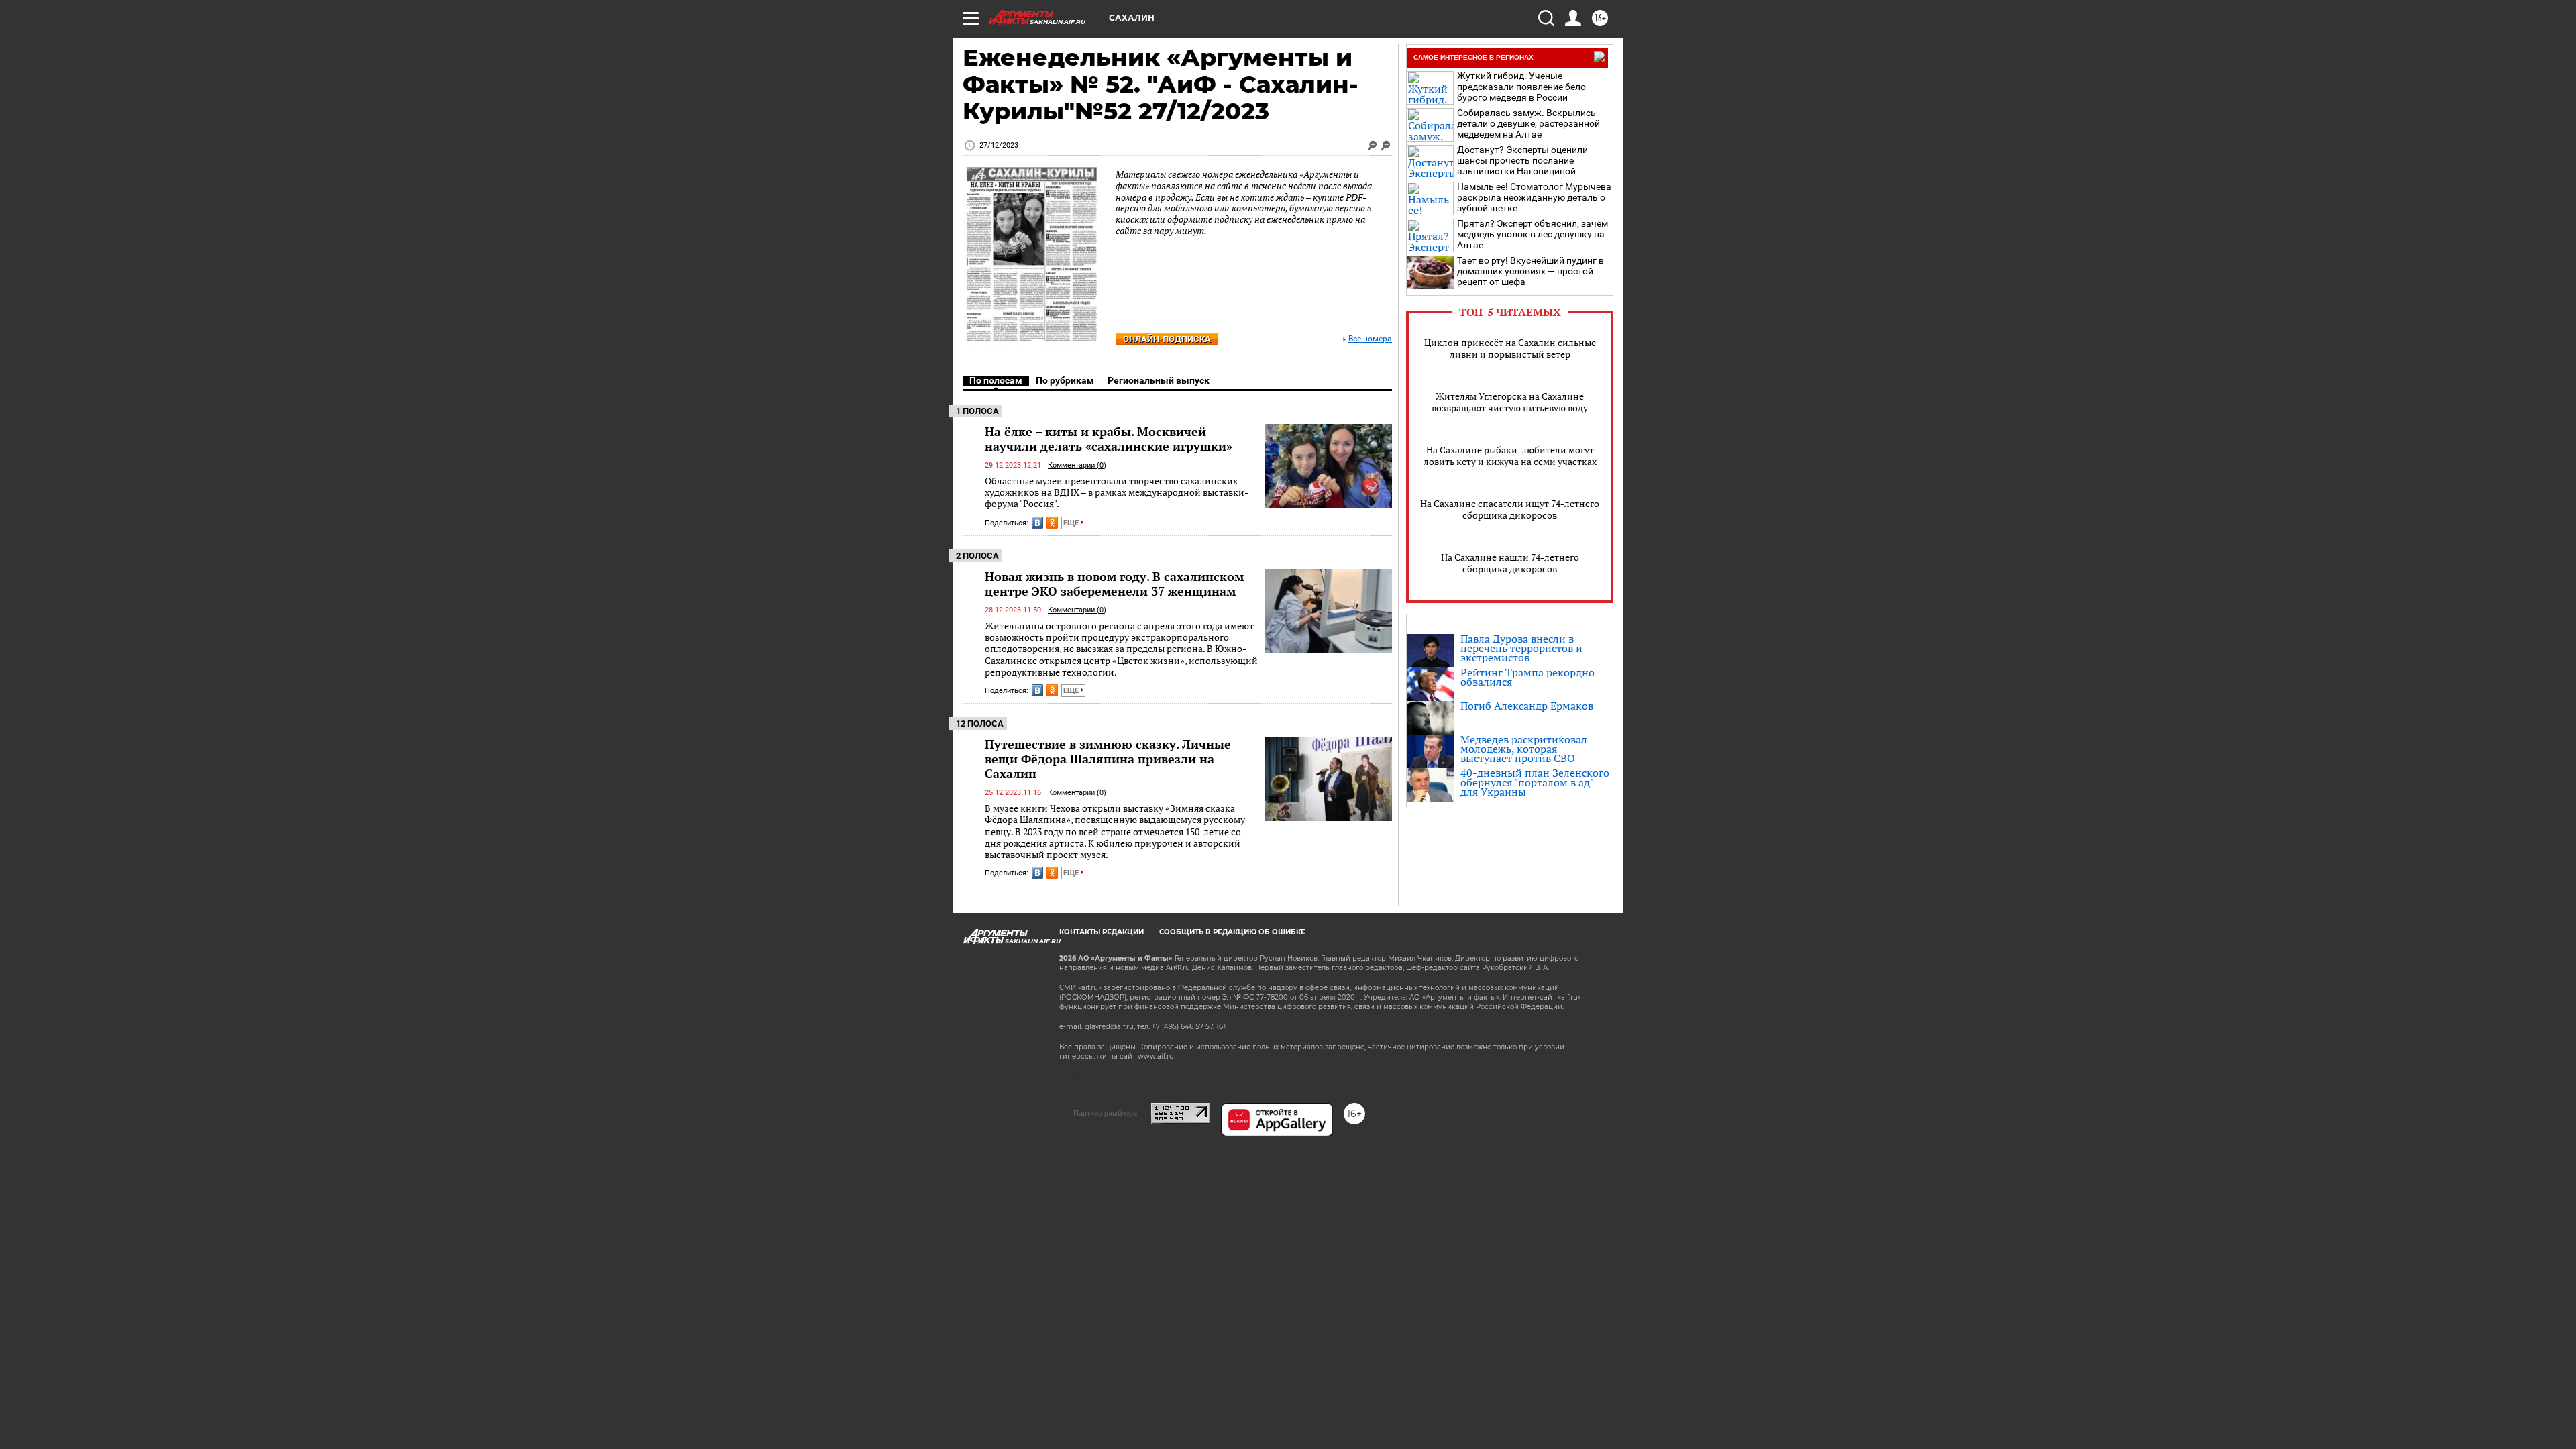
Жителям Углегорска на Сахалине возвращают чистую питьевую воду (1510, 402)
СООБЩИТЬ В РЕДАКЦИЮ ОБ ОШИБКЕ (1232, 932)
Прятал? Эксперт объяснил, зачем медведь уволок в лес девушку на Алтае (1533, 234)
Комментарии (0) (1077, 465)
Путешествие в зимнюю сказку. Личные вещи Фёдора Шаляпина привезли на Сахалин (1108, 759)
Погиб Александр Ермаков (1527, 706)
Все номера (1370, 339)
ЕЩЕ (1072, 523)
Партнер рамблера (1105, 1113)
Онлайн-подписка (1167, 339)
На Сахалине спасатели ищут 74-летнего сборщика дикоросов (1510, 509)
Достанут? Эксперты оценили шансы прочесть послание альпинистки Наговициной (1522, 160)
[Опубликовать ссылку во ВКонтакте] (1037, 523)
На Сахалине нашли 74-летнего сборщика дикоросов (1510, 563)
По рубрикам (1065, 380)
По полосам (996, 380)
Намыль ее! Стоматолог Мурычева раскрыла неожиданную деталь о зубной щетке (1534, 197)
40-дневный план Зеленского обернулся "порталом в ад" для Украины (1535, 782)
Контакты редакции (1102, 932)
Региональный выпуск (1159, 380)
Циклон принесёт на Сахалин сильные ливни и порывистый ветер (1510, 348)
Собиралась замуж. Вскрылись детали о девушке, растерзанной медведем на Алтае (1528, 123)
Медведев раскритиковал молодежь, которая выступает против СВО (1524, 749)
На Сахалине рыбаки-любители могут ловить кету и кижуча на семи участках (1510, 455)
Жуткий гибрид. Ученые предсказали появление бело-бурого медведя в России (1523, 87)
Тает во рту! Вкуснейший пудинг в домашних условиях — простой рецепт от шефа (1531, 271)
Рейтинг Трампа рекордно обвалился (1527, 677)
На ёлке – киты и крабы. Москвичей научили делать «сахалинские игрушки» (1109, 439)
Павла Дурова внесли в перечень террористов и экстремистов (1521, 648)
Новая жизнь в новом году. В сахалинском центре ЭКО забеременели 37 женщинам (1114, 584)
